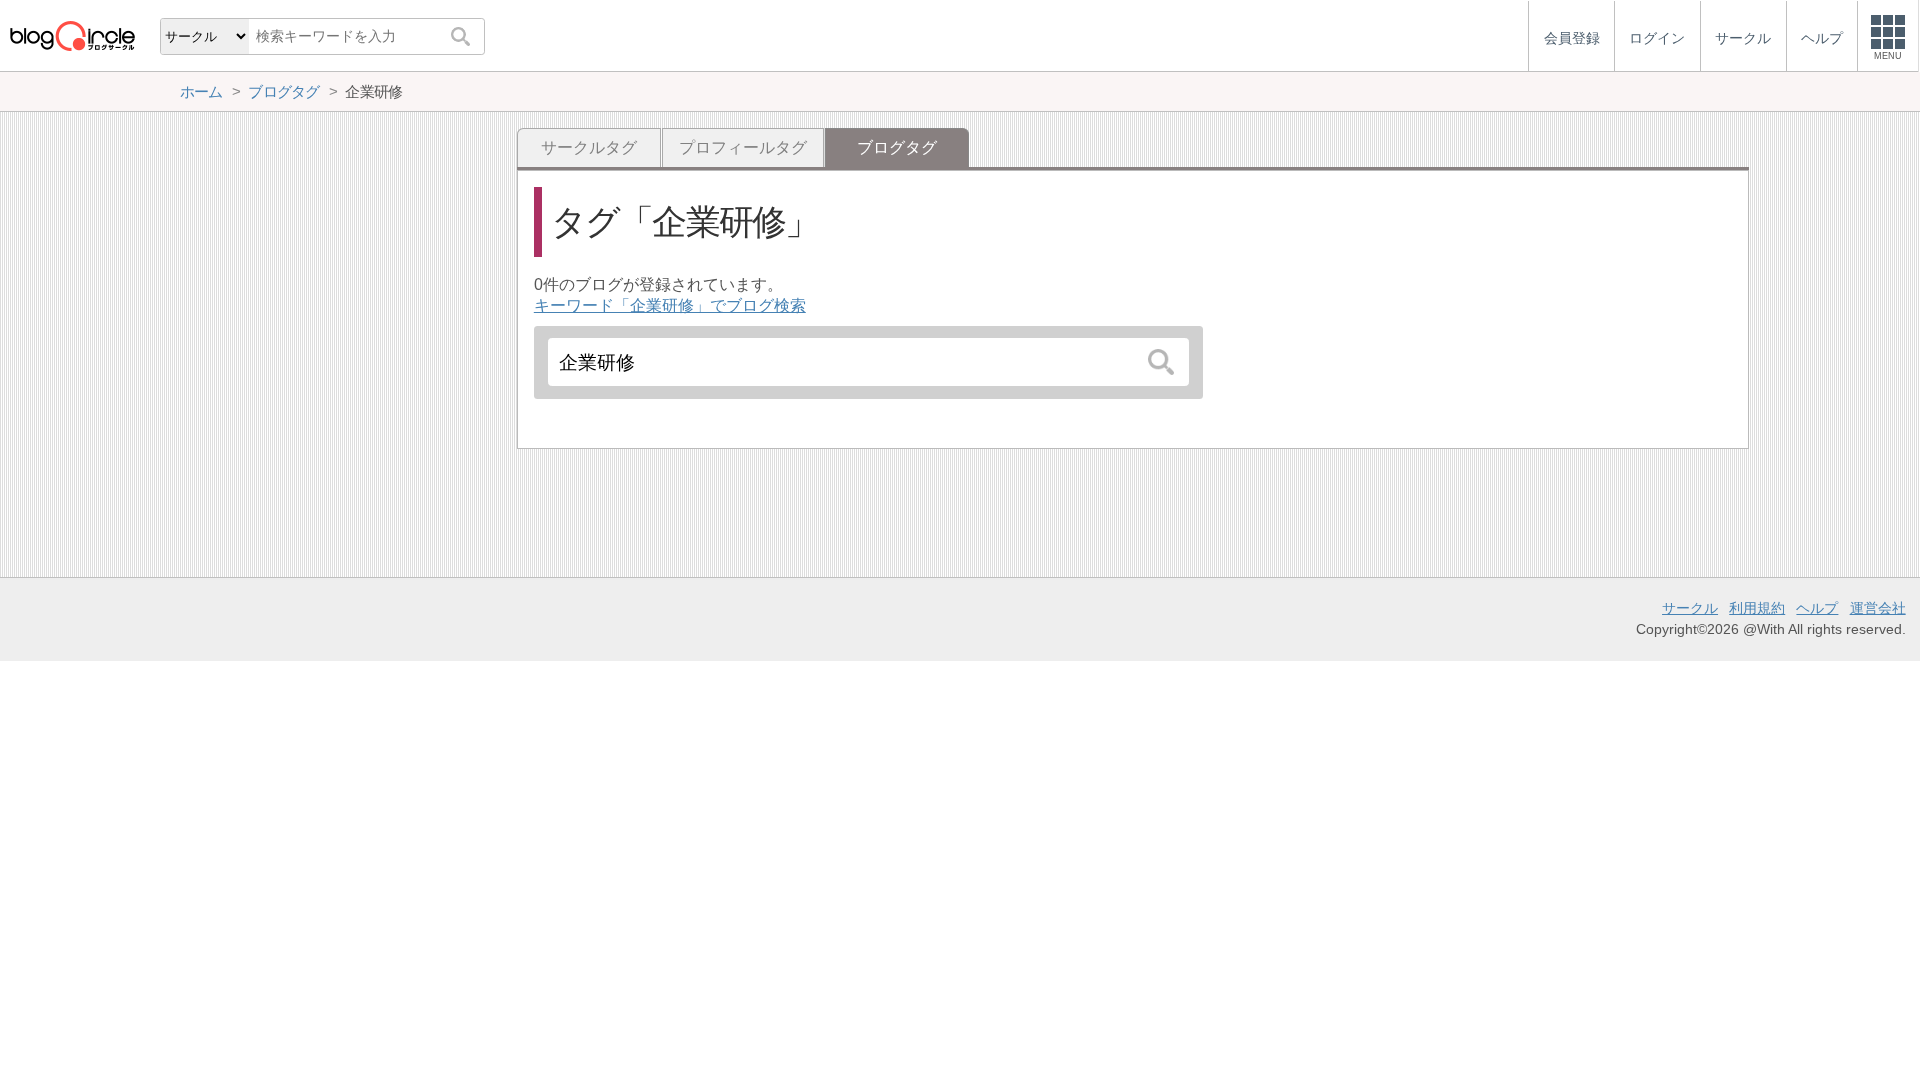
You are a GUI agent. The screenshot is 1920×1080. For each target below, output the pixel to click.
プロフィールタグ (743, 147)
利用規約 (1757, 608)
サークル (1690, 608)
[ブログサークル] (72, 35)
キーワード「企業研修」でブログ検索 (670, 305)
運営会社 (1878, 608)
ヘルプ (1817, 608)
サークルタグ (589, 147)
